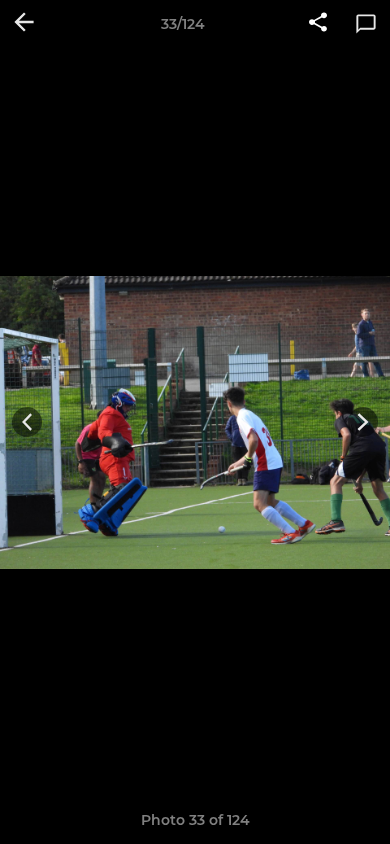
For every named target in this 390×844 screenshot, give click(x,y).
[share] (318, 24)
